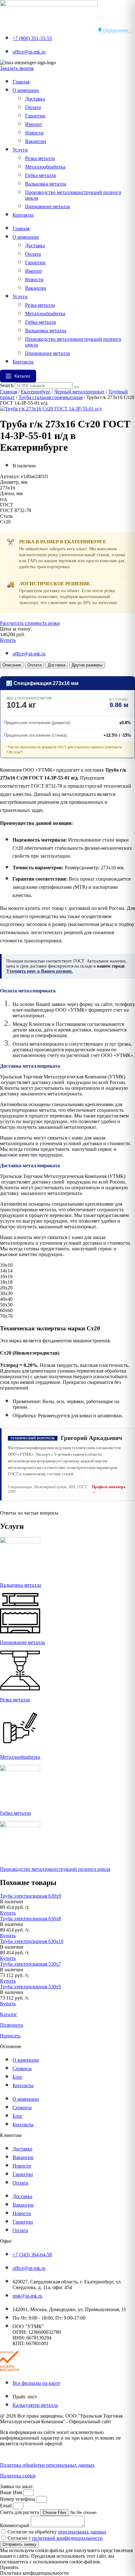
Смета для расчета (20, 2512)
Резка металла (40, 158)
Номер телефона (18, 2499)
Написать (10, 2036)
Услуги (20, 150)
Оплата (33, 107)
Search (7, 385)
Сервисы (22, 2068)
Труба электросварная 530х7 (30, 1964)
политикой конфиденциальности (67, 2538)
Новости (34, 133)
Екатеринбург (36, 392)
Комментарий (15, 2525)
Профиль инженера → (109, 1489)
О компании (26, 90)
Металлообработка (45, 167)
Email (6, 2506)
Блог (18, 2077)
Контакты (23, 215)
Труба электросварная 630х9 (30, 1896)
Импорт (34, 124)
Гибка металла (40, 175)
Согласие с (55, 2538)
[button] (12, 1902)
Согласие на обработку (57, 2532)
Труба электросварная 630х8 (30, 1919)
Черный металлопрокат (79, 392)
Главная (21, 82)
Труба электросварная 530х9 (30, 1987)
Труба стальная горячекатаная (51, 397)
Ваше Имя (12, 2492)
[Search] (77, 387)
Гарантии (35, 116)
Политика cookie (18, 2476)
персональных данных (82, 2532)
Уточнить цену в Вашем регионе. (40, 971)
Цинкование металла (48, 206)
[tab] (12, 665)
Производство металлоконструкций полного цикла (55, 1869)
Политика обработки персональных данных (47, 2465)
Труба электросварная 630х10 (32, 1941)
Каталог (9, 2014)
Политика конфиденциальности (34, 2454)
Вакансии (36, 141)
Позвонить (12, 2025)
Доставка (35, 99)
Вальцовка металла (46, 184)
